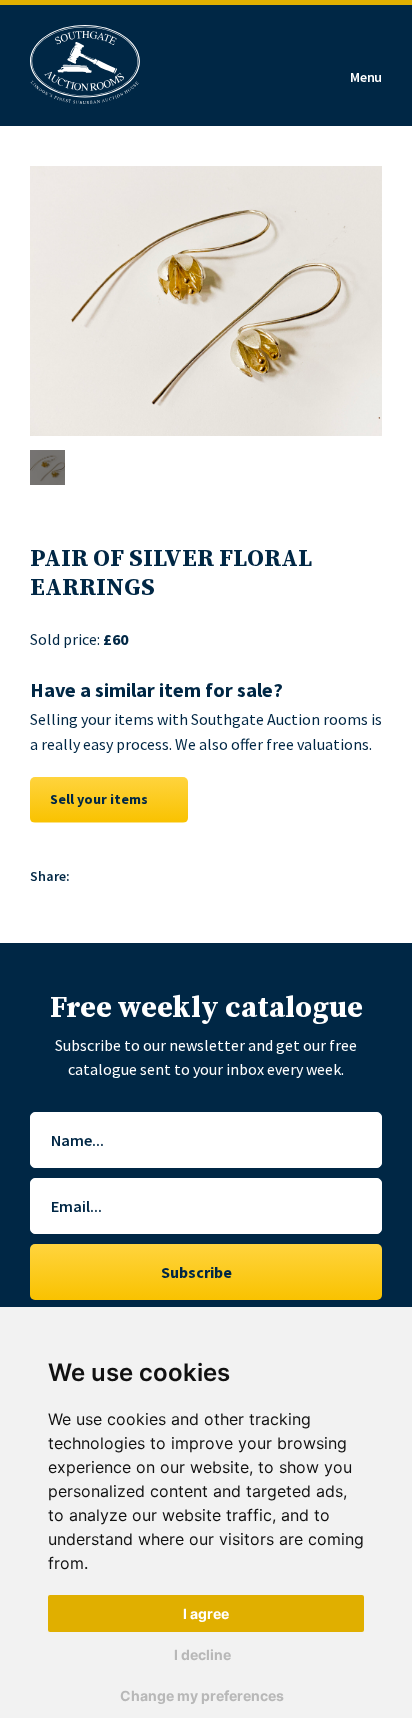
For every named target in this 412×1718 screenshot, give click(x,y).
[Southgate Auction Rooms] (85, 65)
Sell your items (99, 799)
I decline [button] (202, 1654)
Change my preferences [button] (202, 1695)
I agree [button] (206, 1613)
